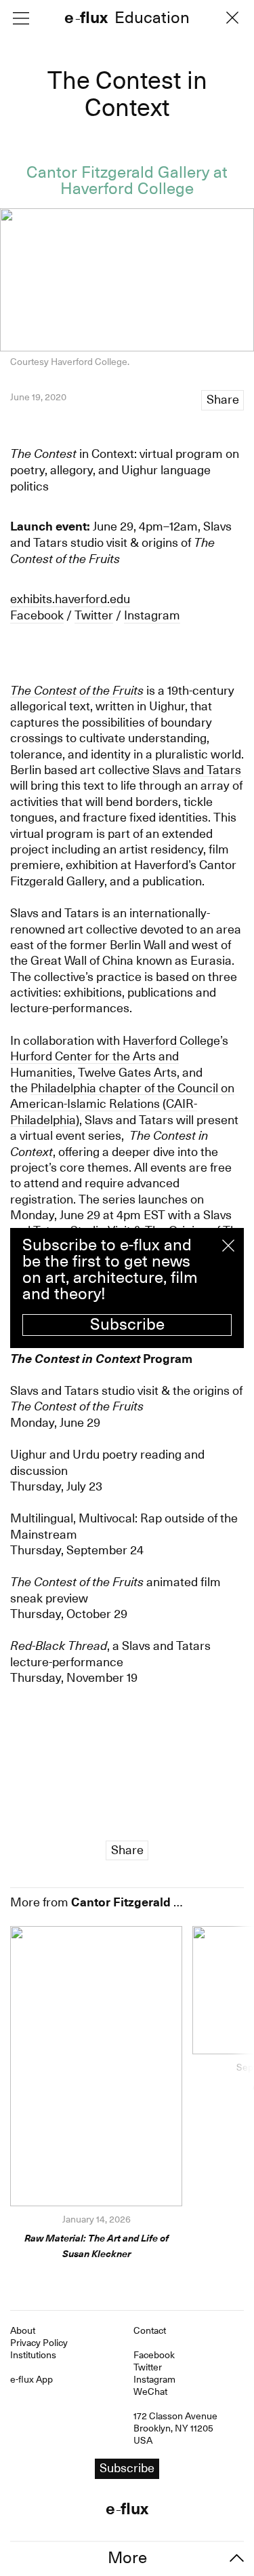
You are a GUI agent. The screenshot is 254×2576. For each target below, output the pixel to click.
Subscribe (127, 1324)
